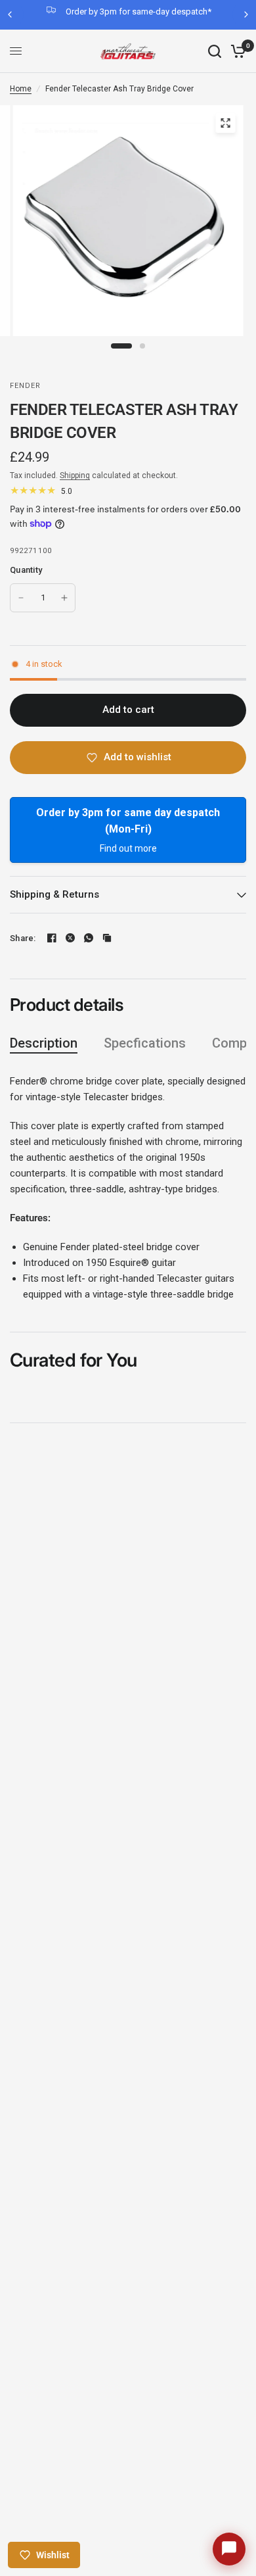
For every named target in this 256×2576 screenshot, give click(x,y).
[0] (236, 51)
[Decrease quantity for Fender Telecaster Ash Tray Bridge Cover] (21, 598)
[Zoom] (226, 123)
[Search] (215, 51)
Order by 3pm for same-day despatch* (139, 12)
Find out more (128, 848)
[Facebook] (52, 938)
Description (44, 1043)
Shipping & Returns (54, 894)
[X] (70, 938)
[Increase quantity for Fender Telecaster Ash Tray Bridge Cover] (64, 598)
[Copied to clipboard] (107, 938)
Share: (23, 938)
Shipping (75, 475)
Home (21, 89)
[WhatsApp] (89, 938)
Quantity (26, 570)
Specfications (145, 1043)
